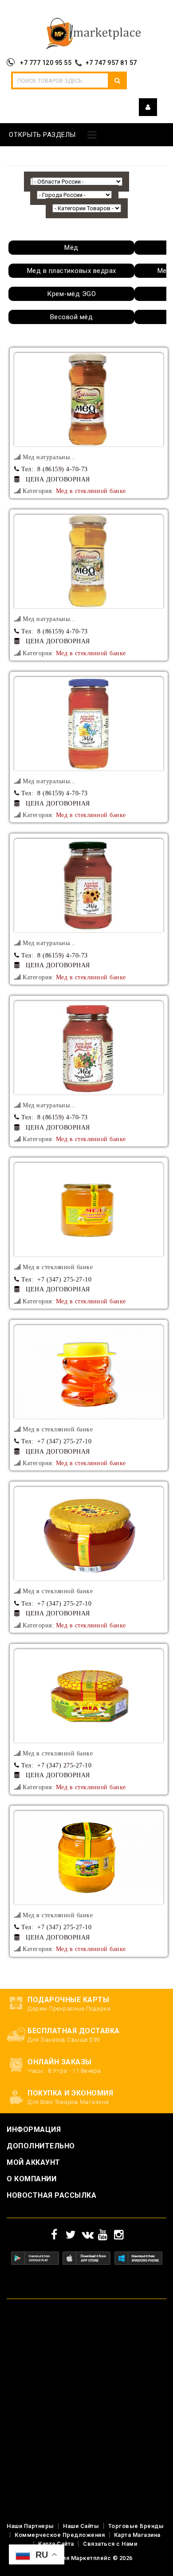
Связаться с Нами (110, 2544)
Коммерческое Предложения (60, 2535)
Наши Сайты (81, 2526)
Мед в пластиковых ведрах (72, 271)
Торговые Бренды (136, 2526)
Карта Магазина (137, 2535)
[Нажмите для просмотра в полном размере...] (89, 400)
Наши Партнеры (30, 2526)
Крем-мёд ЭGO (71, 294)
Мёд (71, 248)
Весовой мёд (72, 317)
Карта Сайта (56, 2544)
